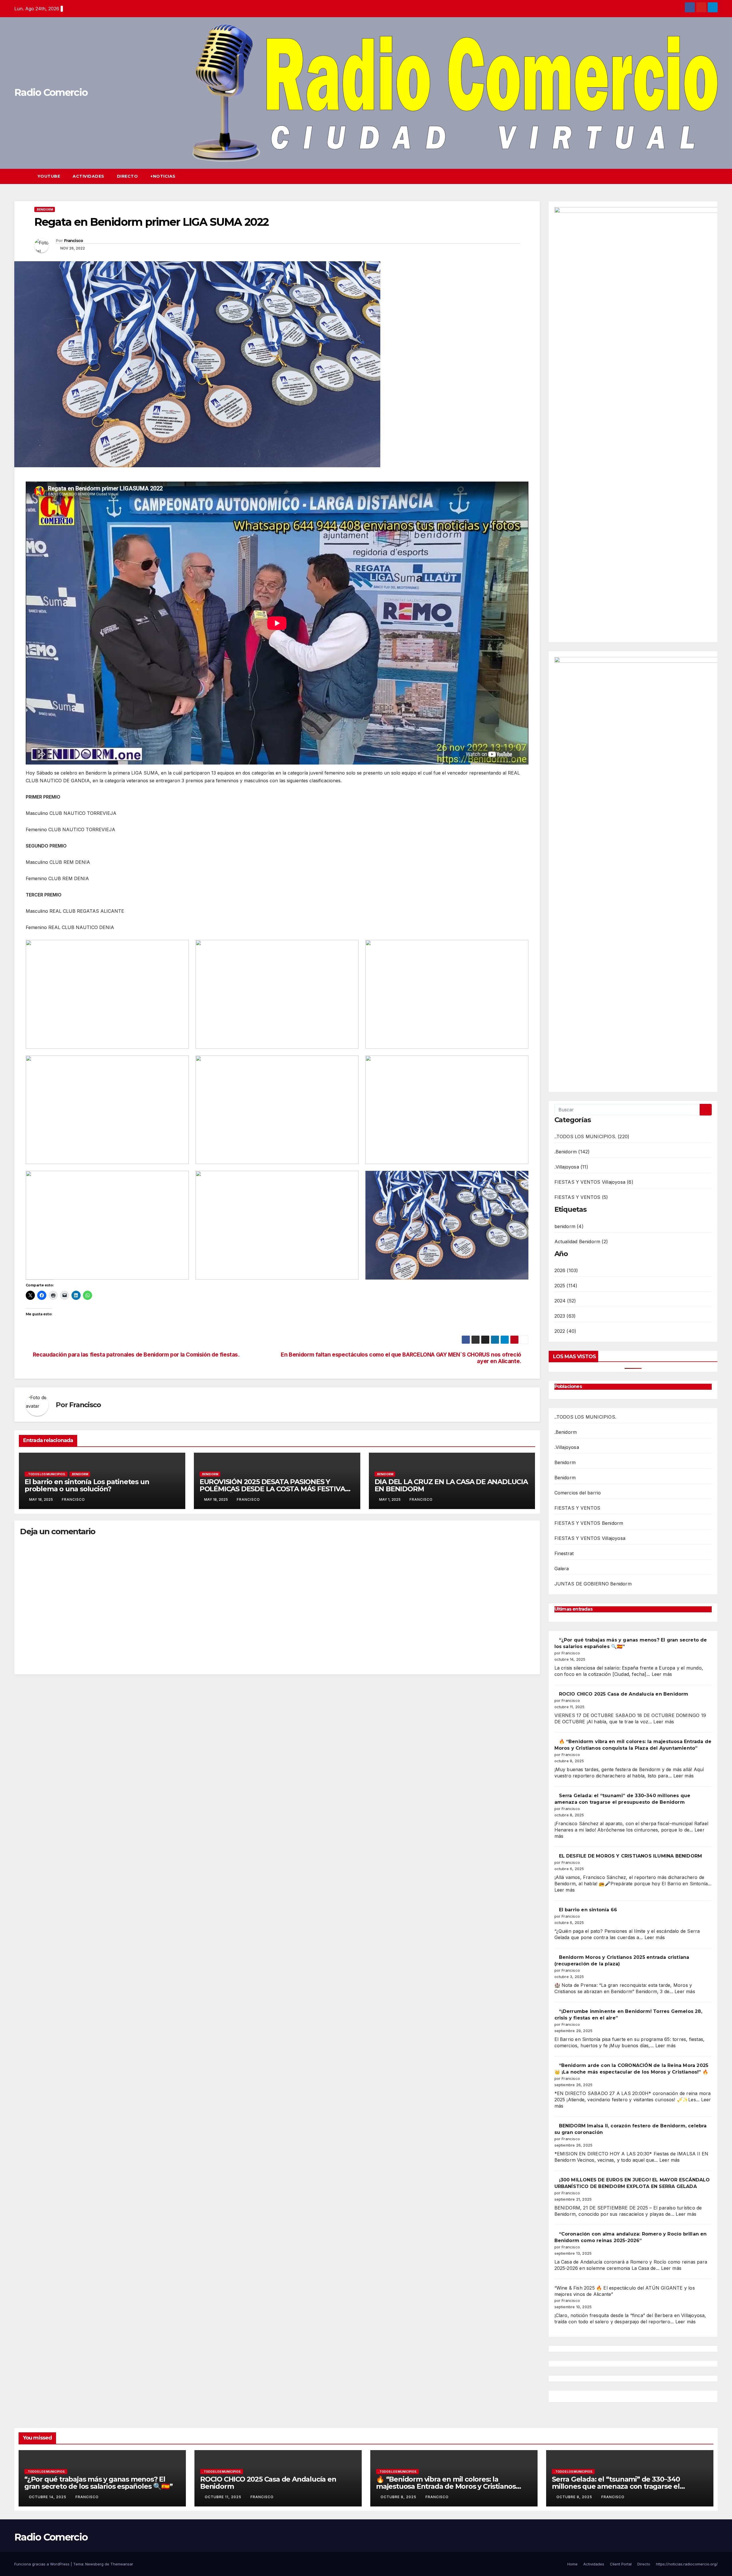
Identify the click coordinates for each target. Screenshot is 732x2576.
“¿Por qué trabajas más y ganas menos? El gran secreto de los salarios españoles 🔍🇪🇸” (99, 2483)
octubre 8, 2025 (399, 2497)
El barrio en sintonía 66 (588, 1910)
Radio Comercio (51, 92)
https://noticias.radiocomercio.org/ (687, 2564)
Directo (128, 176)
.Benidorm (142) (572, 1152)
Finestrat (564, 1553)
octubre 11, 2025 (224, 2497)
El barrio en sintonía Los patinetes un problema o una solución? (87, 1485)
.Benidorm (45, 209)
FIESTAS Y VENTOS (577, 1508)
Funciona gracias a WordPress (42, 2564)
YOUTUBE (49, 176)
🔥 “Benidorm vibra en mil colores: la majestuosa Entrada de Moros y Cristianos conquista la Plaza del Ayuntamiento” (446, 2486)
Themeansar (122, 2564)
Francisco (74, 241)
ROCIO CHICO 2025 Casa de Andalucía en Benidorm (624, 1694)
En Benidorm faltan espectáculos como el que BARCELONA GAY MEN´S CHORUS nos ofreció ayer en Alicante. (401, 1358)
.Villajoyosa (567, 1447)
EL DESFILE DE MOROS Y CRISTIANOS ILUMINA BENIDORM (631, 1856)
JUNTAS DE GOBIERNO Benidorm (593, 1584)
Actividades (88, 176)
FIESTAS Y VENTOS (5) (581, 1197)
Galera (562, 1569)
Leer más (662, 1674)
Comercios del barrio (578, 1493)
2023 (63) (565, 1316)
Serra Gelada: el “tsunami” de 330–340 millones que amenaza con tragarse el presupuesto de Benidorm (616, 2486)
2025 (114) (566, 1286)
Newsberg (94, 2564)
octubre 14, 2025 (48, 2497)
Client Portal (621, 2564)
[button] (703, 176)
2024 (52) (565, 1301)
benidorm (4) (569, 1226)
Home (572, 2564)
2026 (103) (566, 1270)
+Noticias (163, 176)
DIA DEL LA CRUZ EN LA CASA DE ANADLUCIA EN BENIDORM (451, 1485)
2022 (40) (565, 1331)
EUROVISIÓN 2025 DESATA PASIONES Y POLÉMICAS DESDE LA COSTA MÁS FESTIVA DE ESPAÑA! (272, 1489)
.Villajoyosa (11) (571, 1167)
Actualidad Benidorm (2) (581, 1242)
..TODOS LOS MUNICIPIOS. (46, 1474)
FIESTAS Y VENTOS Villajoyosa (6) (594, 1182)
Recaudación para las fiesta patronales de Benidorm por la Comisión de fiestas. (136, 1355)
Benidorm (565, 1462)
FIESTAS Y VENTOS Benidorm (589, 1523)
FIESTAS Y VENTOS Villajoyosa (590, 1538)
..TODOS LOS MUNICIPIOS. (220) (592, 1136)
